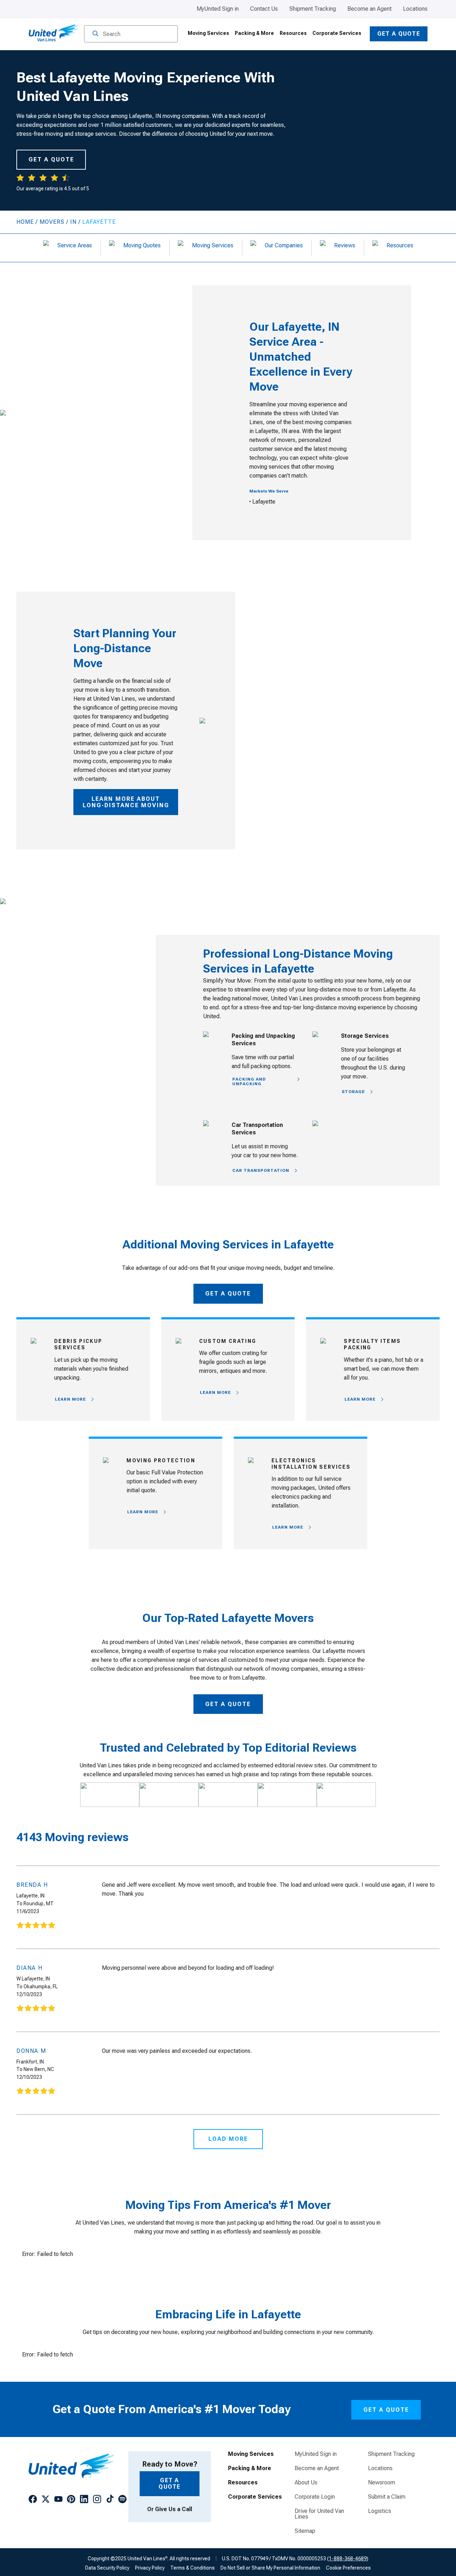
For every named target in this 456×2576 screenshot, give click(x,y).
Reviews (345, 245)
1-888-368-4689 (348, 2559)
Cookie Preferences (348, 2568)
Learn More (70, 1399)
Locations (415, 9)
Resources (293, 33)
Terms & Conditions (193, 2568)
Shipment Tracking (313, 9)
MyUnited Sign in (218, 9)
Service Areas (75, 245)
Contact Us (264, 9)
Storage (353, 1092)
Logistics (380, 2511)
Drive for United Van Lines (319, 2514)
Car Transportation (261, 1170)
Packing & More (254, 33)
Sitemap (305, 2531)
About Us (306, 2483)
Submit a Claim (387, 2497)
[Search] (95, 34)
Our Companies (284, 245)
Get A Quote (228, 1294)
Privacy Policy (150, 2568)
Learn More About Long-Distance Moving (126, 802)
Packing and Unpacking (249, 1081)
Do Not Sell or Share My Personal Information (270, 2568)
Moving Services (208, 33)
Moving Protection (161, 1460)
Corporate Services (337, 33)
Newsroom (382, 2483)
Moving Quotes (142, 245)
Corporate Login (315, 2497)
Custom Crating (228, 1341)
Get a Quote (399, 34)
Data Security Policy (107, 2568)
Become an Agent (369, 9)
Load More (228, 2139)
